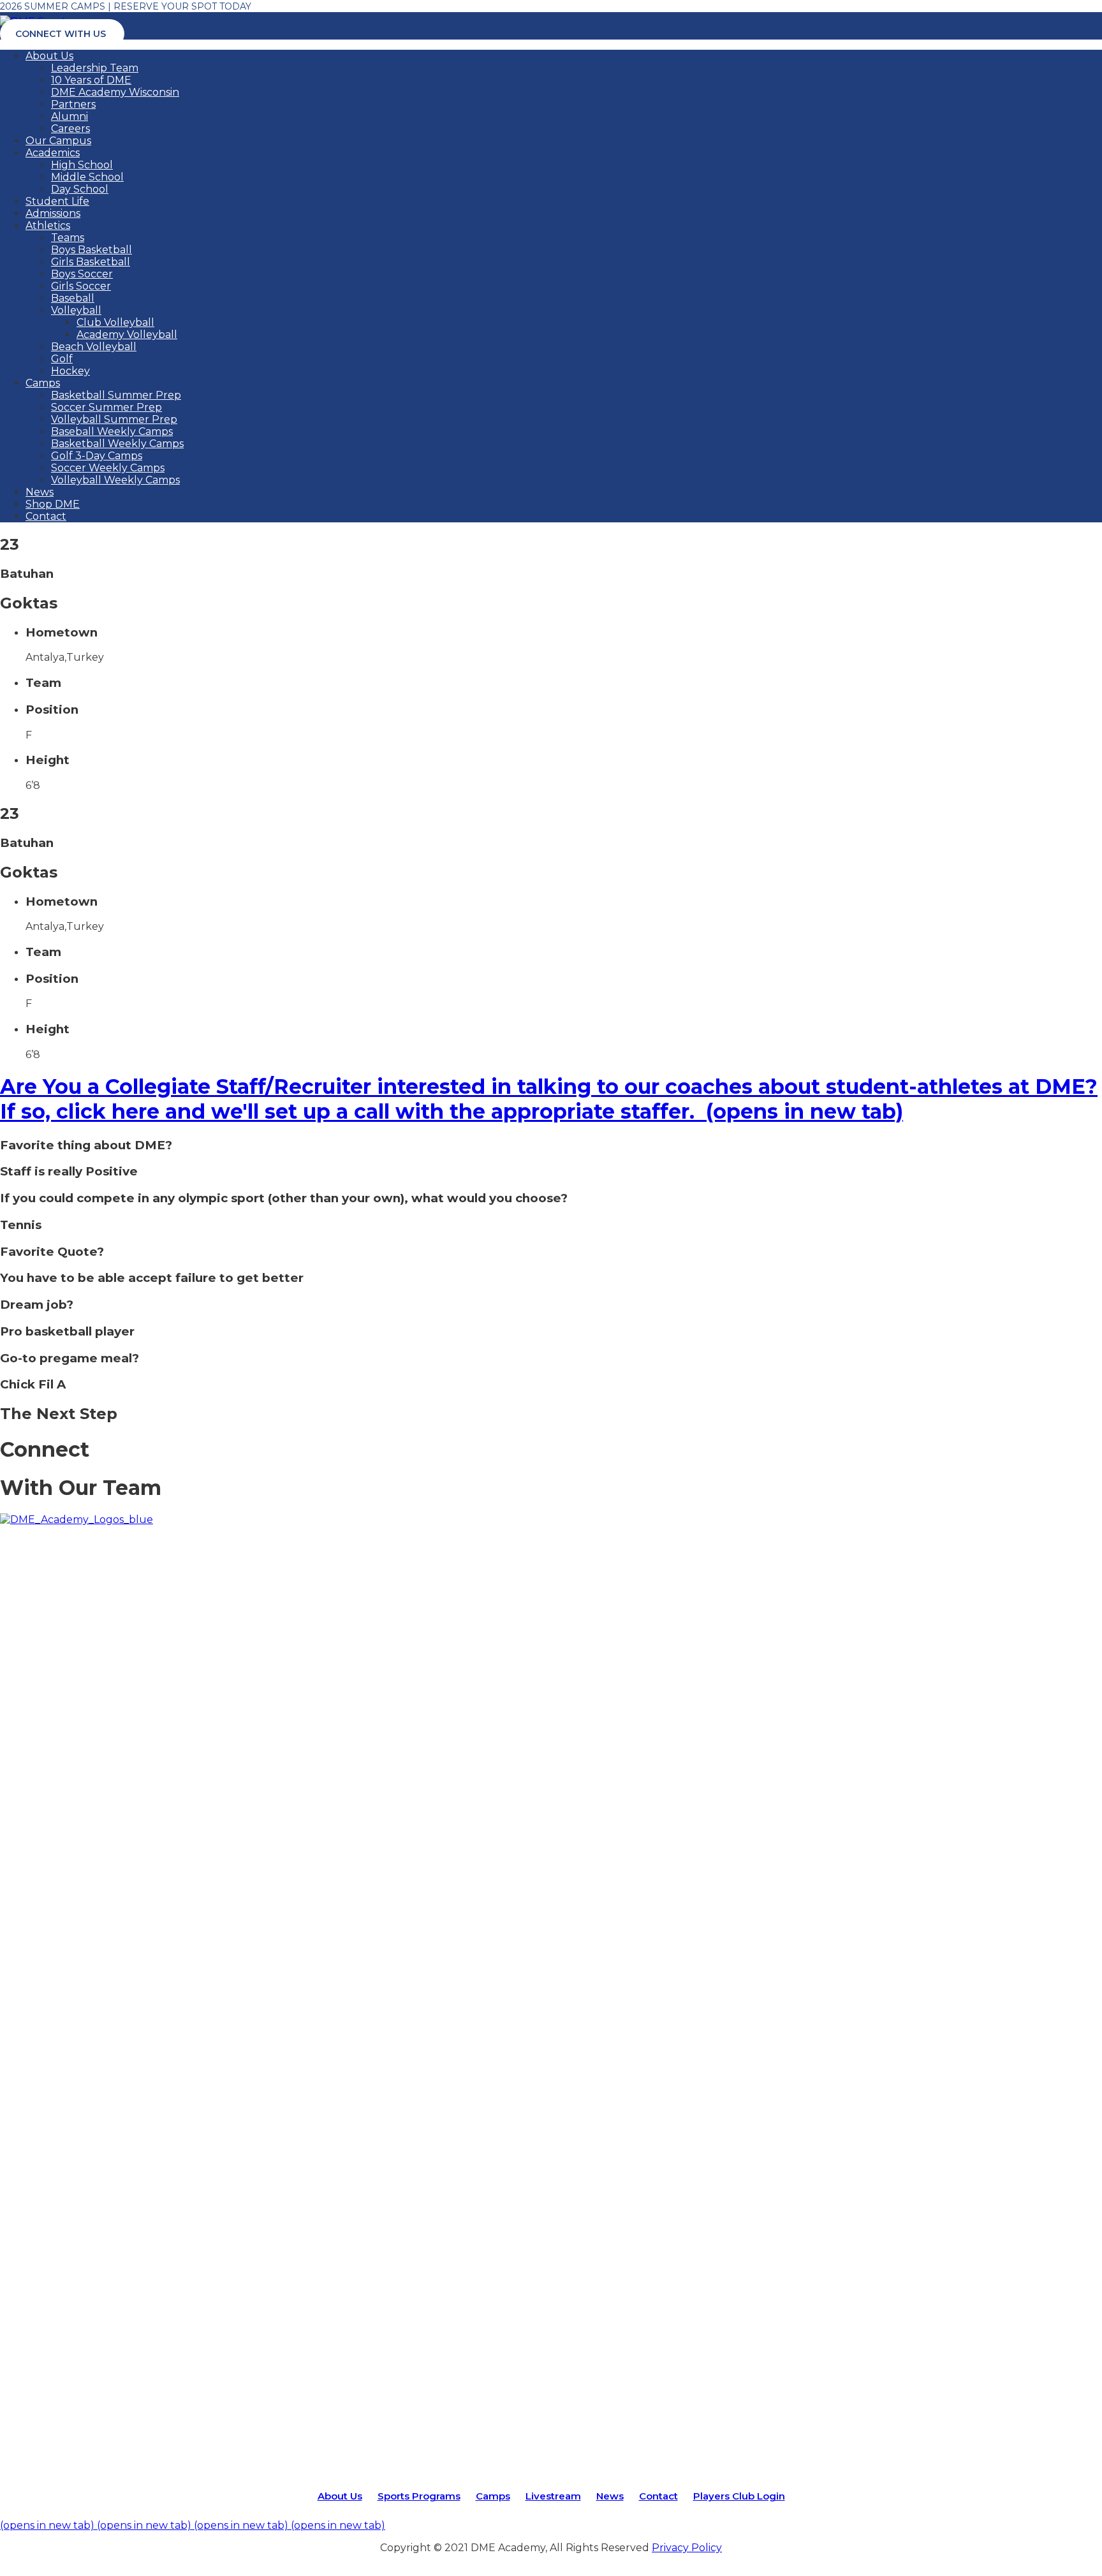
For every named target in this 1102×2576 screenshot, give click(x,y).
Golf (62, 359)
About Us (49, 56)
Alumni (70, 116)
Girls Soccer (81, 286)
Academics (53, 153)
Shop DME (53, 504)
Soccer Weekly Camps (108, 468)
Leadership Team (95, 68)
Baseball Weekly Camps (112, 431)
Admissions (53, 213)
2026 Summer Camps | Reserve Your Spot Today (126, 6)
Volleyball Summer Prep (114, 419)
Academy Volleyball (127, 335)
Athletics (48, 225)
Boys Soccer (82, 274)
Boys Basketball (92, 250)
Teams (68, 238)
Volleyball (76, 310)
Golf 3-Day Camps (97, 456)
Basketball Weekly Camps (117, 444)
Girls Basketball (91, 262)
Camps (43, 383)
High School (82, 165)
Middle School (87, 177)
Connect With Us (61, 34)
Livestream (553, 2496)
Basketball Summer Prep (116, 395)
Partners (73, 104)
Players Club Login (739, 2496)
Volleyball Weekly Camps (115, 480)
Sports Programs (419, 2496)
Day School (80, 189)
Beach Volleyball (94, 347)
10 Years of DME (91, 80)
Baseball (73, 298)
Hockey (70, 371)
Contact (46, 516)
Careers (70, 129)
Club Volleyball (115, 322)
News (40, 492)
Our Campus (58, 141)
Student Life (57, 201)
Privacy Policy (687, 2548)
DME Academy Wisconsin (115, 92)
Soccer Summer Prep (107, 407)
